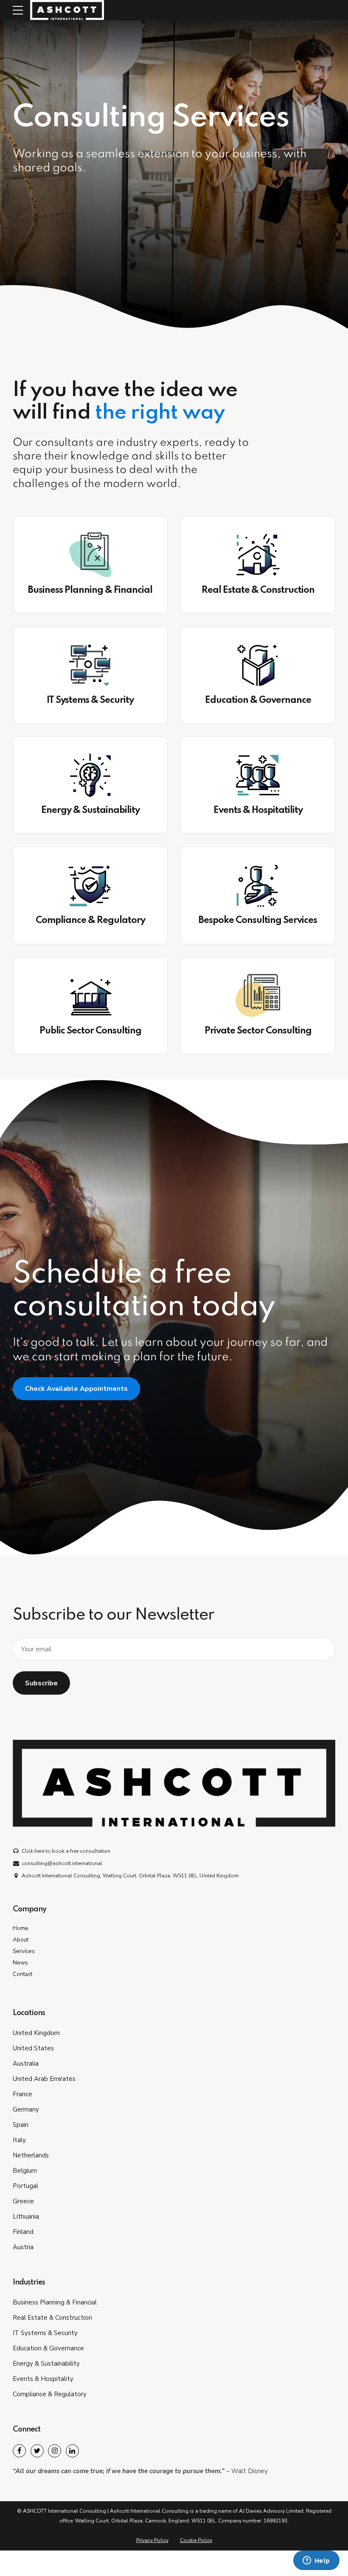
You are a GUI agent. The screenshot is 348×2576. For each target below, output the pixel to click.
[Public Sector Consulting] (90, 996)
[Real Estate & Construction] (258, 555)
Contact (22, 1974)
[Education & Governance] (258, 665)
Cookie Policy (196, 2540)
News (20, 1963)
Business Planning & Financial (90, 590)
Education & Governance (258, 700)
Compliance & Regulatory (90, 920)
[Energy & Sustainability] (90, 775)
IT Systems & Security (90, 700)
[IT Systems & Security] (90, 665)
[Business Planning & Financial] (90, 555)
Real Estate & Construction (258, 590)
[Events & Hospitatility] (258, 775)
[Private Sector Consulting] (258, 996)
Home (21, 1928)
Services (24, 1951)
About (21, 1940)
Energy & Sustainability (90, 810)
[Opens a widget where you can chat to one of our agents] (316, 2561)
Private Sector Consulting (258, 1031)
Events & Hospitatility (258, 810)
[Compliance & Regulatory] (90, 885)
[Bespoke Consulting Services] (258, 885)
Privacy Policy (152, 2540)
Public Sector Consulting (90, 1031)
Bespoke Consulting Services (258, 920)
